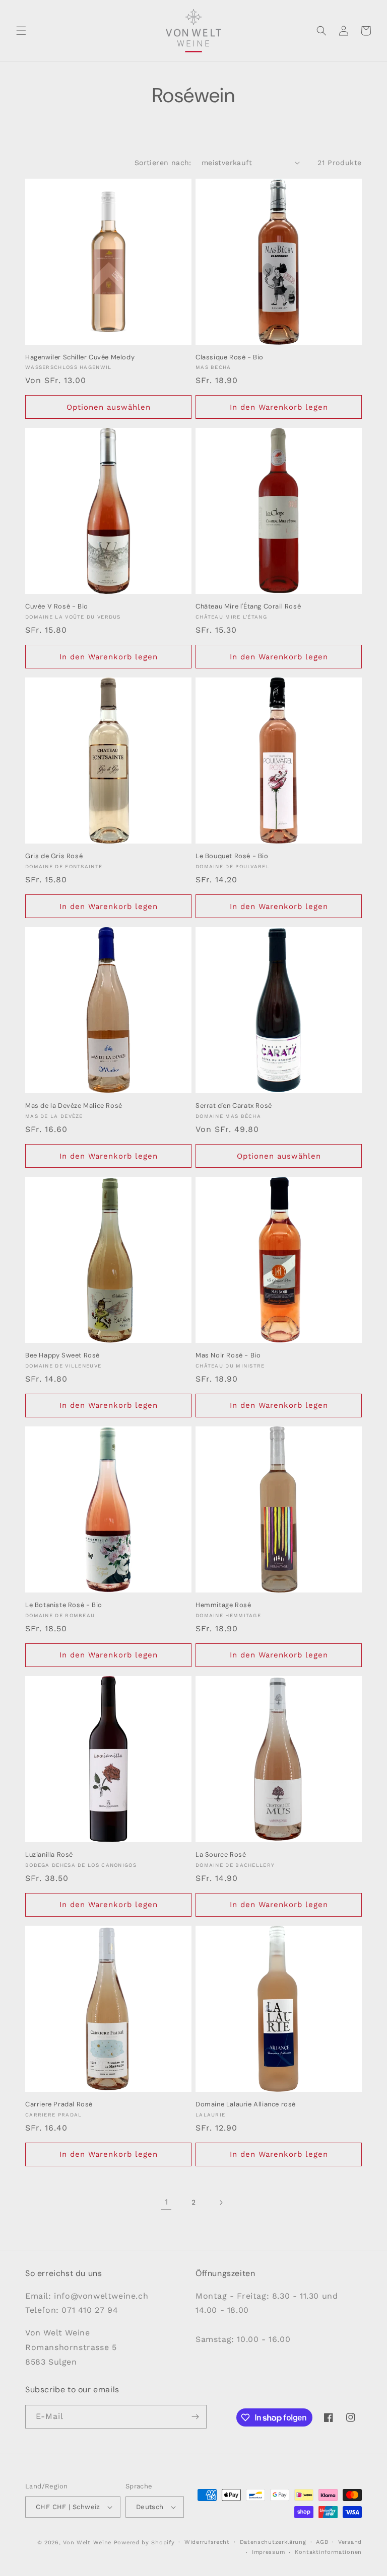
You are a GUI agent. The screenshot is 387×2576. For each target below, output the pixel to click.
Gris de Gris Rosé (54, 856)
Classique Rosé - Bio (230, 357)
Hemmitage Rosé (223, 1605)
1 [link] (167, 2202)
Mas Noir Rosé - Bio (228, 1355)
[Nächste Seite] (221, 2203)
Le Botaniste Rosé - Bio (64, 1605)
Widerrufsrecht (207, 2542)
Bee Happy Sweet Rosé (62, 1355)
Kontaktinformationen (328, 2552)
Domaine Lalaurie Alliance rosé (246, 2104)
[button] (21, 31)
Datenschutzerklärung (273, 2542)
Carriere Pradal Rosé (59, 2104)
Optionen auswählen (109, 407)
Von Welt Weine (87, 2543)
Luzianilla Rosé (49, 1855)
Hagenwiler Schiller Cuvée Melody (80, 357)
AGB (322, 2542)
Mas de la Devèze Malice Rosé (74, 1106)
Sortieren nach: (163, 163)
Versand (350, 2542)
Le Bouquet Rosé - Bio (232, 856)
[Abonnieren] (195, 2417)
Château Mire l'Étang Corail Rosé (248, 607)
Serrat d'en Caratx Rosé (234, 1106)
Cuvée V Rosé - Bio (57, 607)
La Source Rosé (221, 1855)
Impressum (268, 2552)
